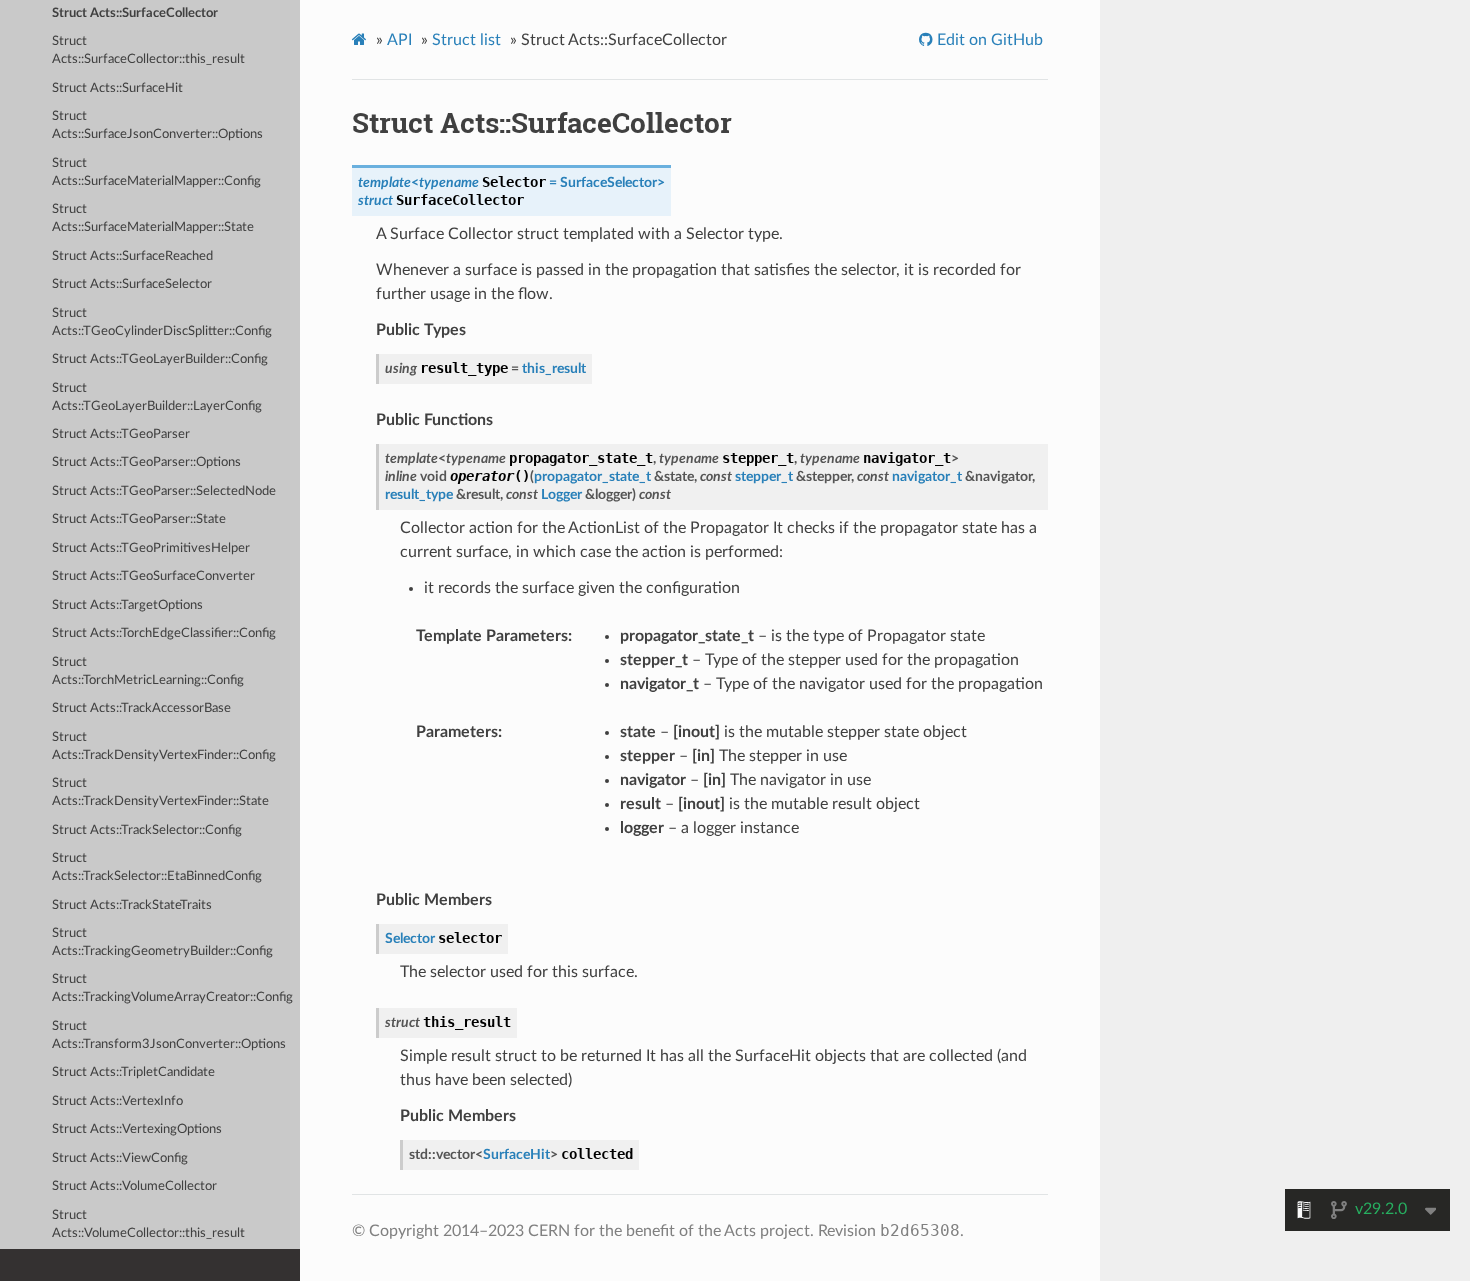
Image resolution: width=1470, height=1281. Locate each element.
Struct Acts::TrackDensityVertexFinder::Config (164, 746)
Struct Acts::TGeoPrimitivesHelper (151, 548)
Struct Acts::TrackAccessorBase (141, 708)
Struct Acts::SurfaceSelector (132, 284)
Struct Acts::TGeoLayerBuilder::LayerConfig (157, 397)
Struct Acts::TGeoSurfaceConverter (153, 576)
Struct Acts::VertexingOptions (137, 1129)
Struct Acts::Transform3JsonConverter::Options (169, 1035)
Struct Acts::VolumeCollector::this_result (148, 1224)
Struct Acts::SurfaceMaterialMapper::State (153, 218)
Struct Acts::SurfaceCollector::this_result (148, 50)
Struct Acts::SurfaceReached (132, 256)
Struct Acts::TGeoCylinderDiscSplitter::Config (162, 322)
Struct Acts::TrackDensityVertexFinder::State (160, 792)
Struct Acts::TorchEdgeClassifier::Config (164, 633)
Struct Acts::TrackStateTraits (132, 905)
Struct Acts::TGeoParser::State (139, 519)
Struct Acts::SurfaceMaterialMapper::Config (156, 172)
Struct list (466, 40)
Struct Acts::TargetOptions (127, 605)
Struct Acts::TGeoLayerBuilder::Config (160, 359)
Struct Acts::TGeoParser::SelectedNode (164, 491)
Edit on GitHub (988, 40)
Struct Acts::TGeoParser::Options (146, 462)
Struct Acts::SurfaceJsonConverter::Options (157, 125)
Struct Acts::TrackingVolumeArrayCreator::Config (172, 988)
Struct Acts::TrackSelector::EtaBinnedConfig (157, 867)
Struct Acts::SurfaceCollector (135, 13)
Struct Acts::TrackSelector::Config (147, 830)
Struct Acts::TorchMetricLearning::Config (148, 671)
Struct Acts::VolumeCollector (134, 1186)
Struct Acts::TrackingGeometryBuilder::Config (162, 942)
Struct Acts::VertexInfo (117, 1101)
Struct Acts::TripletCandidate (133, 1072)
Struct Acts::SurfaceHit (117, 88)
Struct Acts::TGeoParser (121, 434)
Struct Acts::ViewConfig (120, 1158)
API (399, 40)
